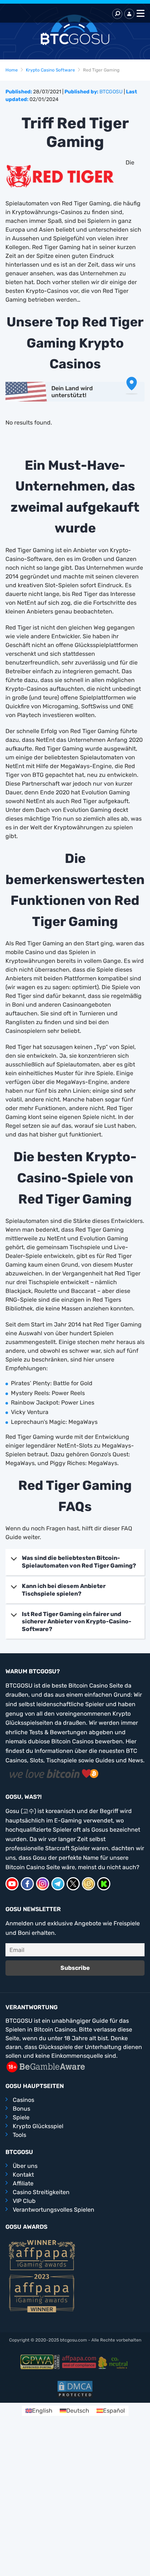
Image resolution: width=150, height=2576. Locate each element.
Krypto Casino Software (50, 70)
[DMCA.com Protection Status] (75, 2389)
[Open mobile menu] (139, 14)
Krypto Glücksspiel (38, 2126)
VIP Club (24, 2201)
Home (12, 70)
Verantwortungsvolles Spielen (54, 2210)
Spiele (21, 2117)
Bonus (21, 2109)
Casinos (23, 2100)
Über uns (25, 2166)
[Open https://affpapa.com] (42, 2255)
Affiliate (23, 2183)
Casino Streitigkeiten (41, 2192)
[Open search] (117, 14)
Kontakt (23, 2175)
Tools (19, 2135)
